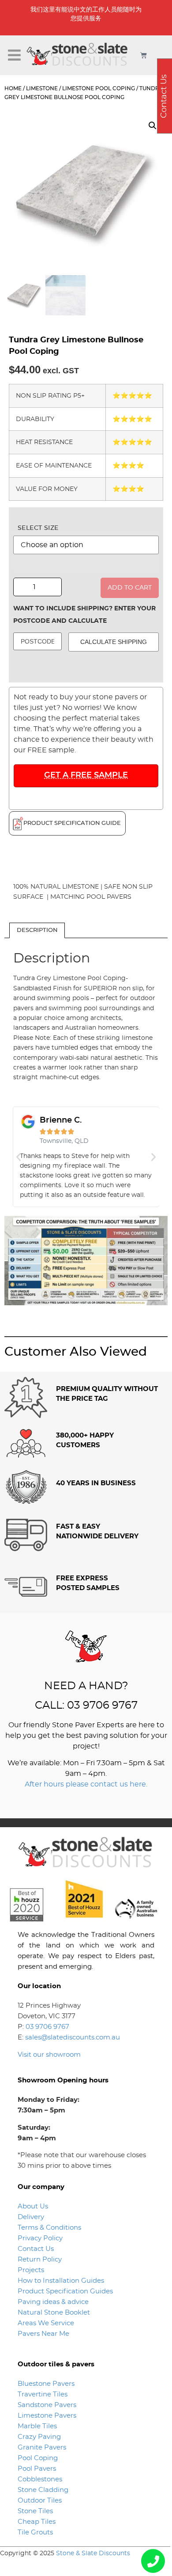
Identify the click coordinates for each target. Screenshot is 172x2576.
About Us (33, 2206)
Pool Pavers (37, 2469)
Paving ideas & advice (53, 2302)
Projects (31, 2270)
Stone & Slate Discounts (93, 2553)
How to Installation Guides (61, 2281)
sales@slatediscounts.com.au (73, 2037)
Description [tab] (37, 930)
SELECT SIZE (38, 528)
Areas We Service (46, 2323)
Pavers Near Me (43, 2334)
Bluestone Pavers (46, 2384)
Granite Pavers (42, 2448)
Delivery (31, 2217)
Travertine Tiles (43, 2394)
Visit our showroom (49, 2055)
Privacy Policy (40, 2238)
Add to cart (130, 588)
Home (13, 88)
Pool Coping (38, 2458)
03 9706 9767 (47, 2027)
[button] (15, 55)
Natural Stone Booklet (54, 2313)
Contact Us (36, 2249)
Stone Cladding (43, 2490)
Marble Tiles (37, 2426)
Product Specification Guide (72, 823)
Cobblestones (40, 2479)
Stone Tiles (35, 2511)
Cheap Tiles (37, 2522)
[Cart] (144, 55)
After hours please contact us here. (86, 1784)
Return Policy (40, 2260)
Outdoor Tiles (40, 2501)
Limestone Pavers (47, 2416)
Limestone (42, 88)
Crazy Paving (39, 2437)
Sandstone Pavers (47, 2405)
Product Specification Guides (66, 2291)
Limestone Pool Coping (99, 88)
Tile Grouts (35, 2532)
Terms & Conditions (49, 2228)
